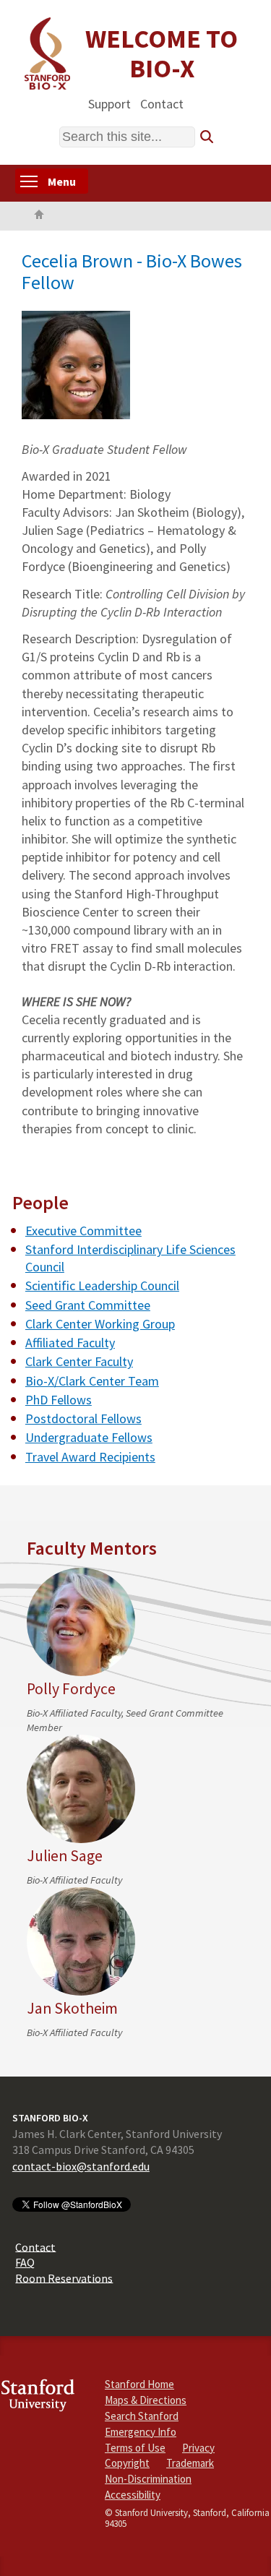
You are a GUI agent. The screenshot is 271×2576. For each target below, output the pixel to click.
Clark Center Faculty (79, 1361)
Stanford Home (139, 2384)
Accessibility (133, 2495)
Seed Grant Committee (88, 1305)
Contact (162, 103)
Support (109, 103)
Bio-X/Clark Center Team (92, 1381)
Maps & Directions (146, 2400)
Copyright (127, 2463)
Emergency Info (141, 2432)
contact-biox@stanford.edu (81, 2166)
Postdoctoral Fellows (83, 1418)
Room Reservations (64, 2277)
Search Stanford (142, 2416)
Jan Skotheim (72, 2008)
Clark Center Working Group (100, 1324)
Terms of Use (135, 2448)
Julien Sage (65, 1856)
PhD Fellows (59, 1400)
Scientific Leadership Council (102, 1285)
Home (39, 216)
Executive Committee (83, 1231)
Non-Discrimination (148, 2479)
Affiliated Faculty (70, 1343)
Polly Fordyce (71, 1689)
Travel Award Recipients (90, 1457)
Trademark (190, 2463)
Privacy (198, 2448)
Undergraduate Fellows (89, 1437)
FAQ (25, 2262)
